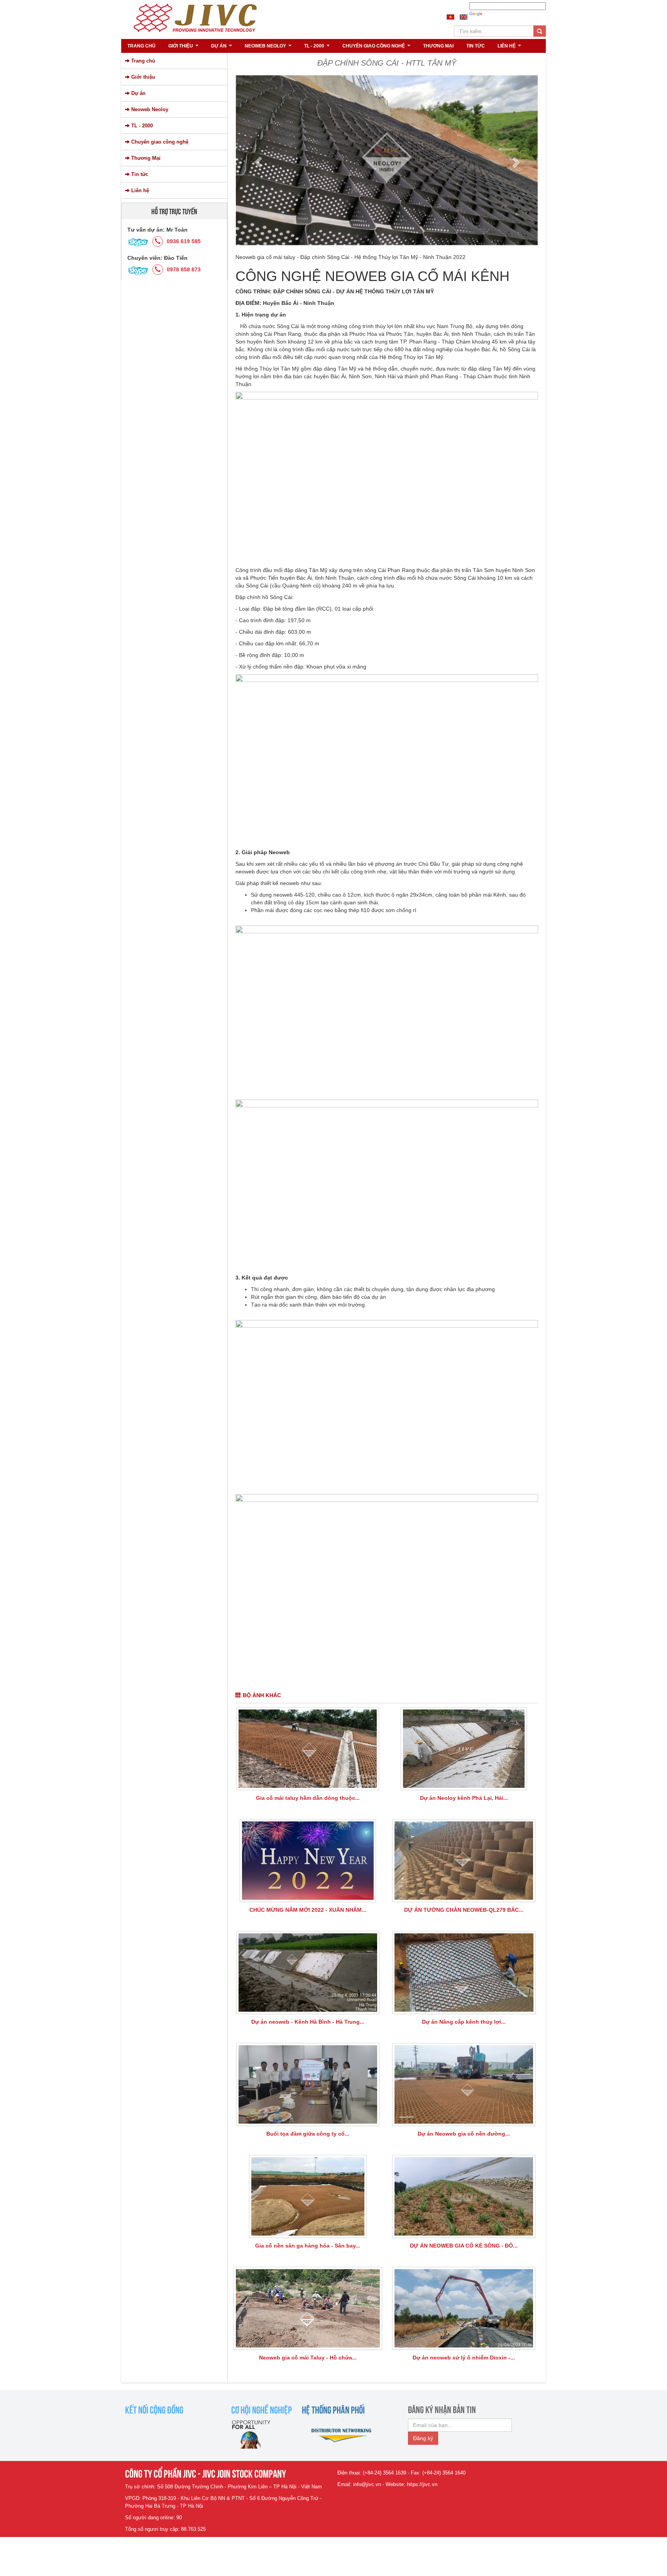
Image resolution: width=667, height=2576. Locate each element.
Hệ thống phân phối (333, 2409)
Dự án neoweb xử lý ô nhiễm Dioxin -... (464, 2358)
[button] (258, 162)
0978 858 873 (184, 269)
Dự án (223, 48)
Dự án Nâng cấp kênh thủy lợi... (464, 2022)
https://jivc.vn (422, 2484)
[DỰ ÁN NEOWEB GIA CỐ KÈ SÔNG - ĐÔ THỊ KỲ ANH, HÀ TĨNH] (464, 2196)
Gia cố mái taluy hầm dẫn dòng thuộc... (308, 1798)
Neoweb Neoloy (269, 48)
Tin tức (476, 46)
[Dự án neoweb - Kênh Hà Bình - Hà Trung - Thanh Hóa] (308, 1973)
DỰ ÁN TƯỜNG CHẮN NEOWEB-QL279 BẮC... (464, 1910)
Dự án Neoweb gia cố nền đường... (464, 2134)
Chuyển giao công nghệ (377, 48)
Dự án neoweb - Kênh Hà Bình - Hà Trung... (308, 2022)
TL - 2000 (318, 48)
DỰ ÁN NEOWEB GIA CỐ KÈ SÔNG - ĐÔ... (464, 2246)
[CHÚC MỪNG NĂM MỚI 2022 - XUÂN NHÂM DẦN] (308, 1861)
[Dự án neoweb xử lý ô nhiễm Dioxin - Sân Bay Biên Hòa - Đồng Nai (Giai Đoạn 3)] (464, 2308)
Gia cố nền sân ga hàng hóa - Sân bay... (308, 2246)
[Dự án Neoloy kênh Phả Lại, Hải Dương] (464, 1749)
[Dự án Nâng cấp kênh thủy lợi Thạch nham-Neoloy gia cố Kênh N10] (464, 1973)
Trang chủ (141, 46)
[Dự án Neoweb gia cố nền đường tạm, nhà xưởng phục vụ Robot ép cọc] (464, 2084)
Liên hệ (510, 48)
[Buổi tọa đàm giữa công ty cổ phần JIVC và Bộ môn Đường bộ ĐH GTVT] (308, 2084)
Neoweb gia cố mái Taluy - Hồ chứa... (308, 2358)
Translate (495, 14)
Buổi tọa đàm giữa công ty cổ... (308, 2134)
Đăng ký (423, 2438)
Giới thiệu (184, 48)
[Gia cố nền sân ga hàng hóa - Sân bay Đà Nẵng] (308, 2196)
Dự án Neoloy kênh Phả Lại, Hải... (464, 1798)
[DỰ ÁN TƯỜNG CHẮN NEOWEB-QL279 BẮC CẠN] (464, 1861)
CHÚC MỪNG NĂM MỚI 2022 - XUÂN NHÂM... (308, 1910)
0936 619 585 (184, 241)
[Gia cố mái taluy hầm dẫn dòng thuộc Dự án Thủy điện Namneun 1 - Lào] (308, 1749)
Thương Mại (438, 46)
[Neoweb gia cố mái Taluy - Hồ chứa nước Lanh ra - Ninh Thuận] (308, 2308)
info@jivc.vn (367, 2484)
